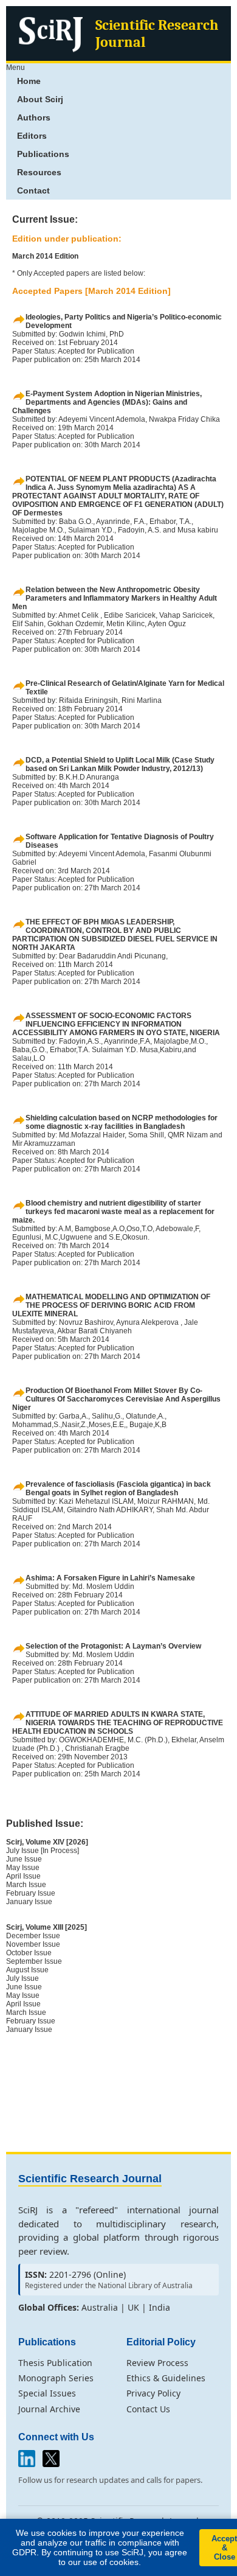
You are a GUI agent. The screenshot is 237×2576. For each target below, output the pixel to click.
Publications (43, 154)
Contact (33, 190)
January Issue (29, 1902)
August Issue (27, 1970)
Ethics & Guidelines (166, 2378)
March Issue (26, 1885)
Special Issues (47, 2393)
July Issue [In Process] (43, 1851)
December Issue (33, 1936)
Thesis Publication (55, 2363)
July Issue (22, 1978)
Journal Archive (49, 2409)
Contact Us (148, 2409)
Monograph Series (56, 2378)
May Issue (23, 1868)
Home (29, 81)
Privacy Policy (153, 2393)
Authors (34, 117)
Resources (39, 172)
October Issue (29, 1953)
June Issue (24, 1859)
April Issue (23, 1876)
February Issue (31, 1893)
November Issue (33, 1944)
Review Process (157, 2363)
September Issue (34, 1961)
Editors (32, 136)
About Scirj (40, 99)
